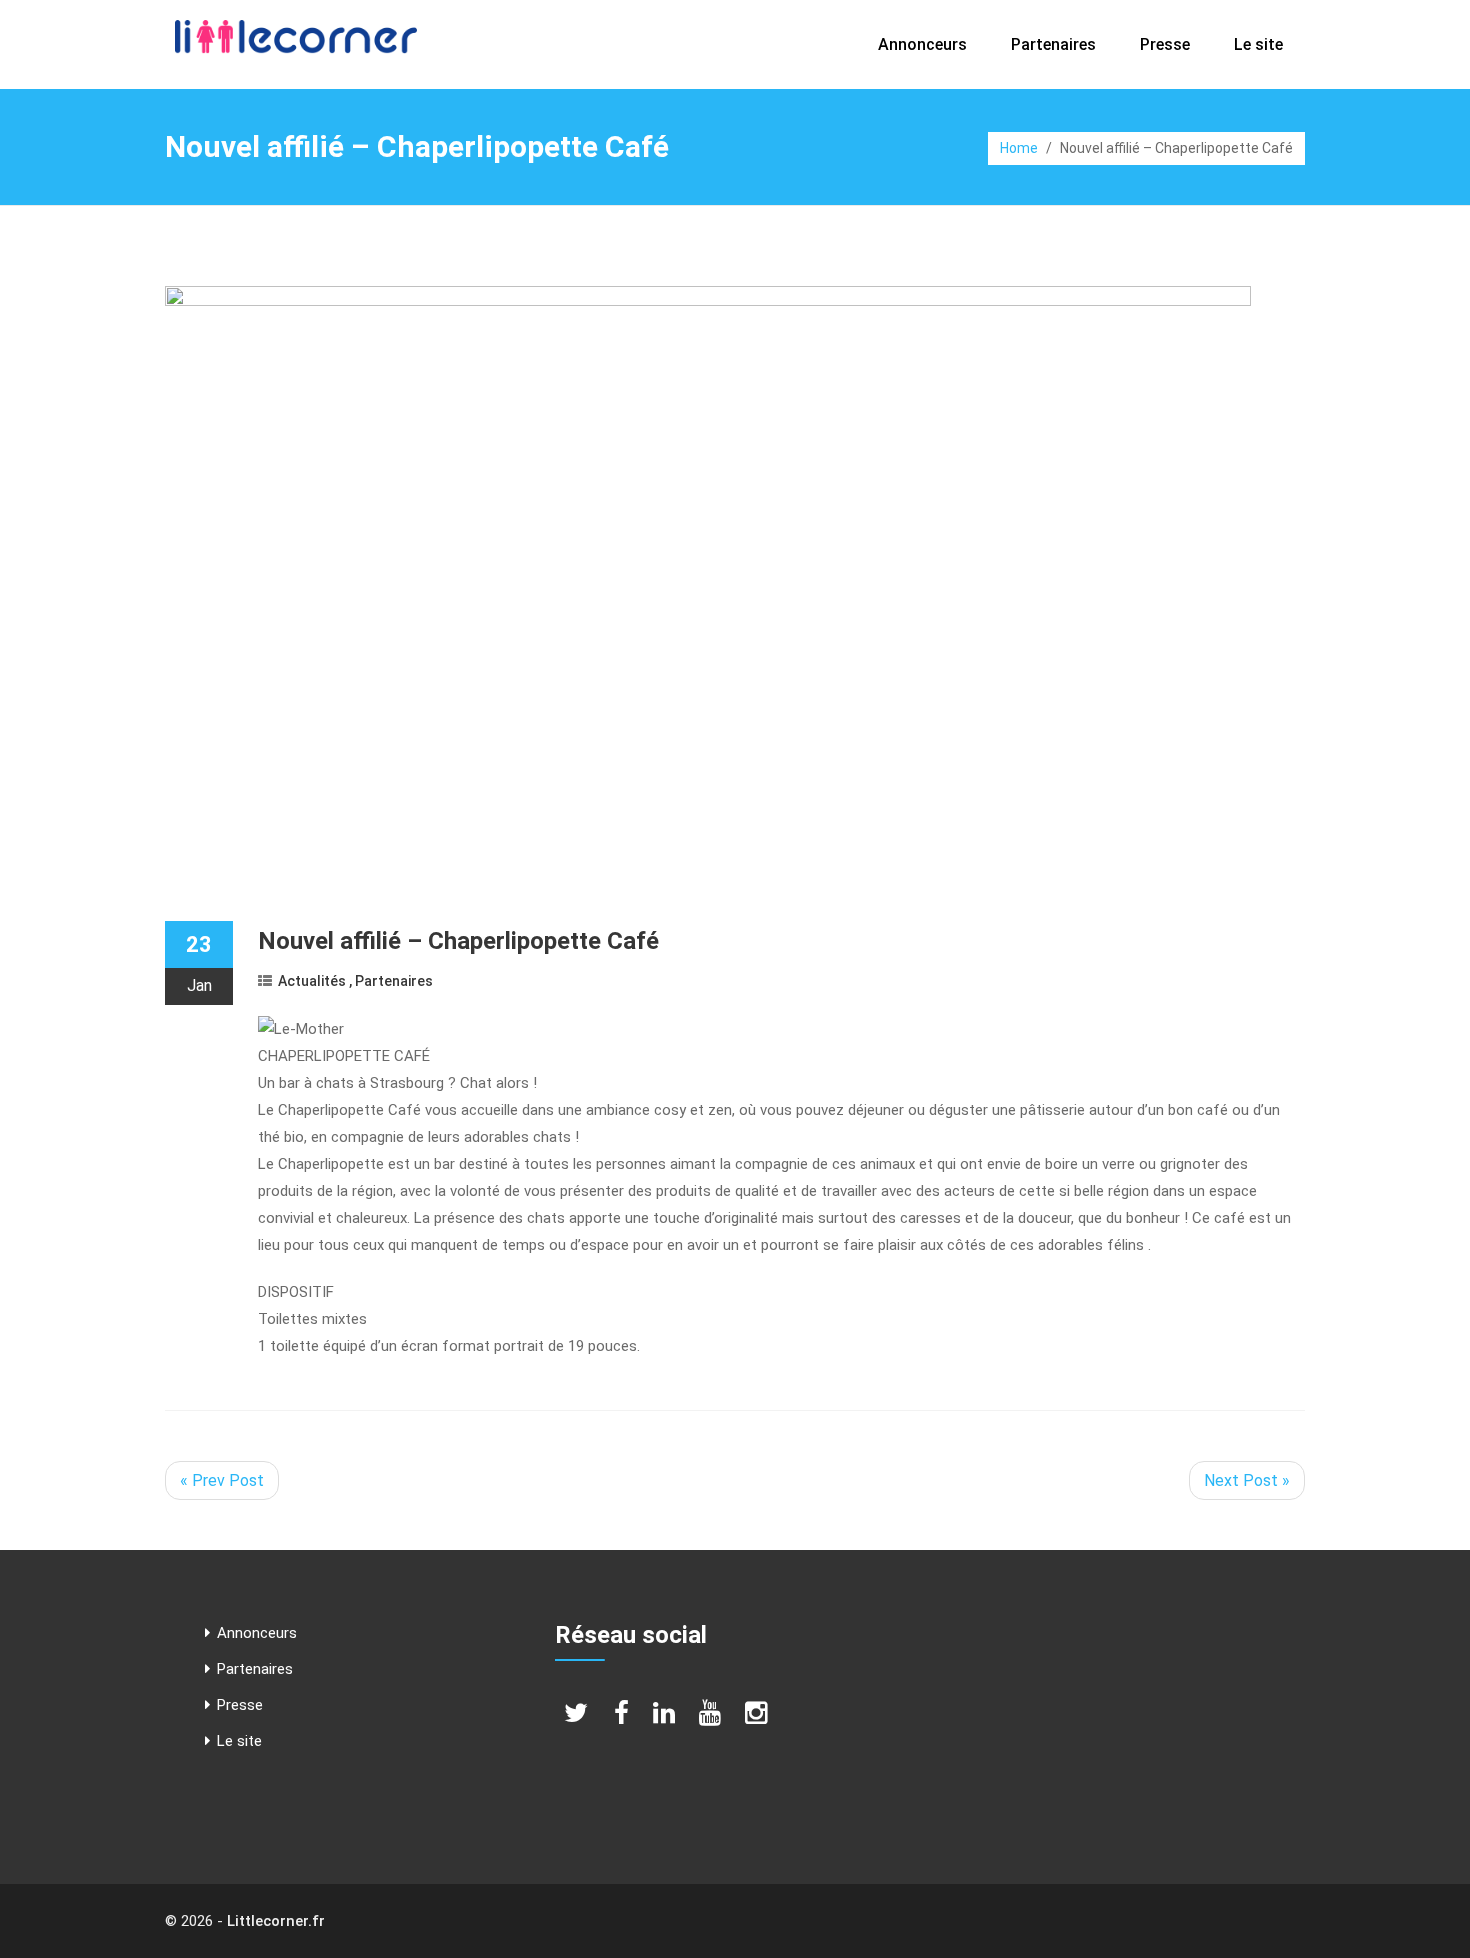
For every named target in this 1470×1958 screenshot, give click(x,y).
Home (1019, 148)
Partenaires (1053, 44)
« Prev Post (222, 1480)
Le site (1258, 44)
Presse (1165, 44)
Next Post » (1247, 1480)
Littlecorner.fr (276, 1921)
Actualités (312, 981)
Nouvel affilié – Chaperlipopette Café (458, 941)
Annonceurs (922, 44)
